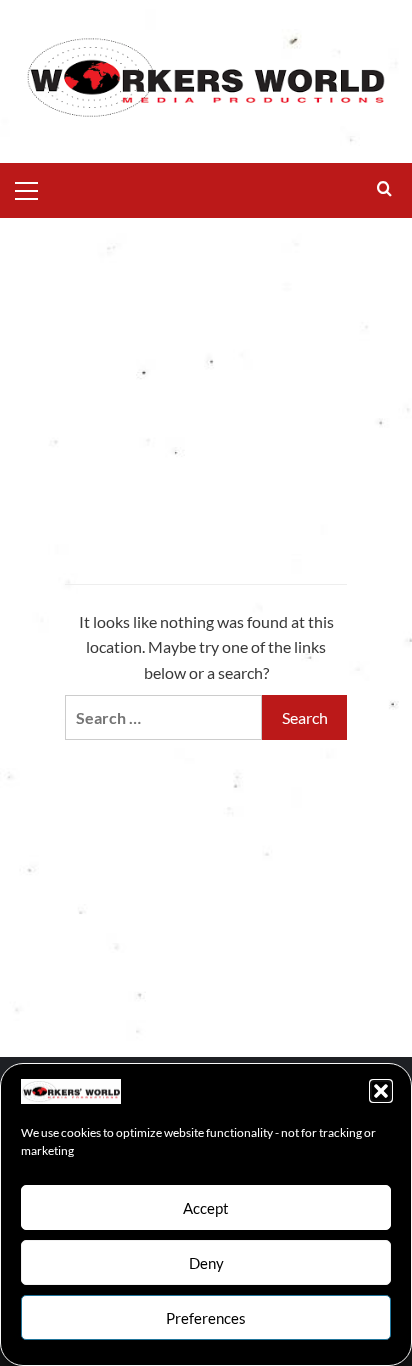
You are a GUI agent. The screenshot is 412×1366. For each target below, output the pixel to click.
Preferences (206, 1318)
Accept (206, 1208)
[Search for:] (163, 717)
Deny (206, 1263)
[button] (381, 1091)
